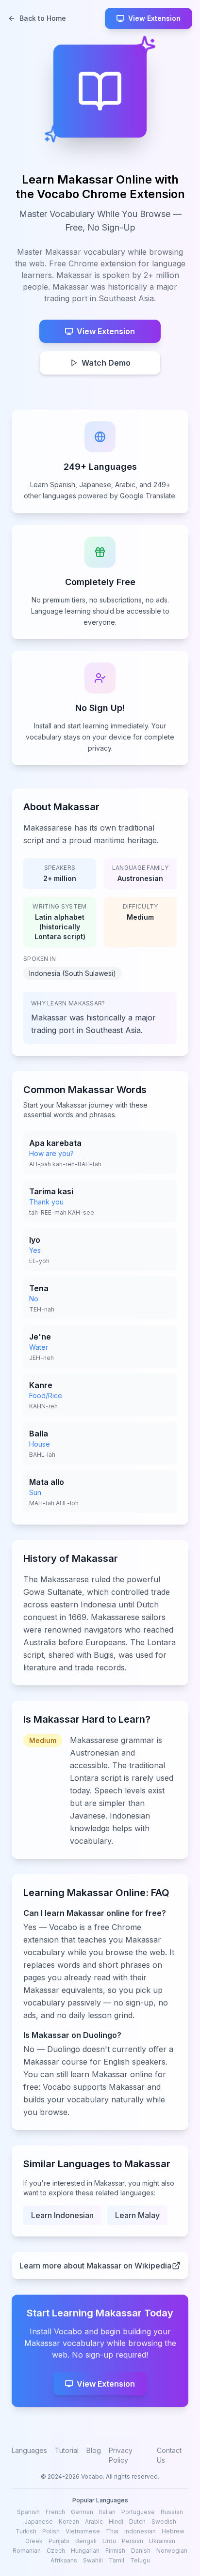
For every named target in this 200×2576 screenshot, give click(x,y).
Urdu (109, 2541)
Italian (107, 2512)
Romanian (27, 2551)
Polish (51, 2531)
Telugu (140, 2560)
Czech (56, 2551)
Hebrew (173, 2531)
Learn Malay (137, 2215)
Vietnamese (83, 2531)
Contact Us (169, 2455)
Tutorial (67, 2450)
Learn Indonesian (62, 2215)
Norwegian (172, 2551)
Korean (69, 2522)
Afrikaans (64, 2560)
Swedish (164, 2522)
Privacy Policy (121, 2455)
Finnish (115, 2551)
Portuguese (138, 2512)
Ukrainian (162, 2541)
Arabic (94, 2522)
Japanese (39, 2522)
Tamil (117, 2560)
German (82, 2512)
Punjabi (59, 2541)
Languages (29, 2450)
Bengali (86, 2541)
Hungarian (85, 2551)
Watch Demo (106, 363)
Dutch (137, 2522)
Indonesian (140, 2531)
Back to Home (43, 18)
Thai (112, 2531)
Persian (133, 2541)
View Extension (154, 18)
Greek (34, 2541)
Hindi (116, 2522)
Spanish (28, 2512)
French (55, 2512)
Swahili (93, 2560)
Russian (172, 2512)
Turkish (26, 2531)
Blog (94, 2450)
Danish (141, 2551)
